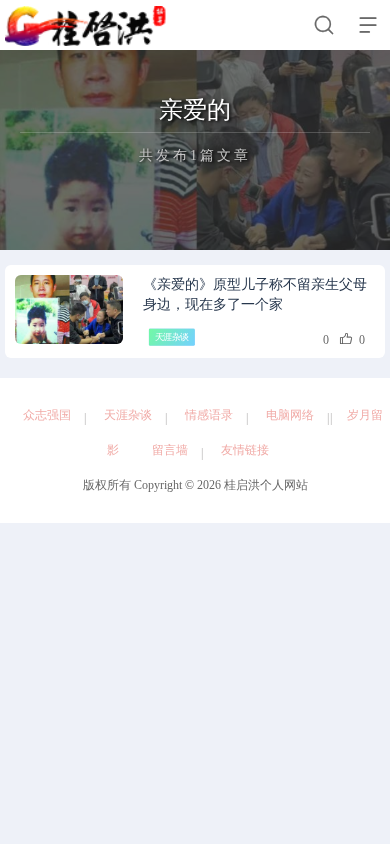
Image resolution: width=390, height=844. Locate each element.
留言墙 (170, 450)
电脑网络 (290, 415)
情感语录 (209, 415)
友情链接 (245, 450)
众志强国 (47, 415)
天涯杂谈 (172, 337)
